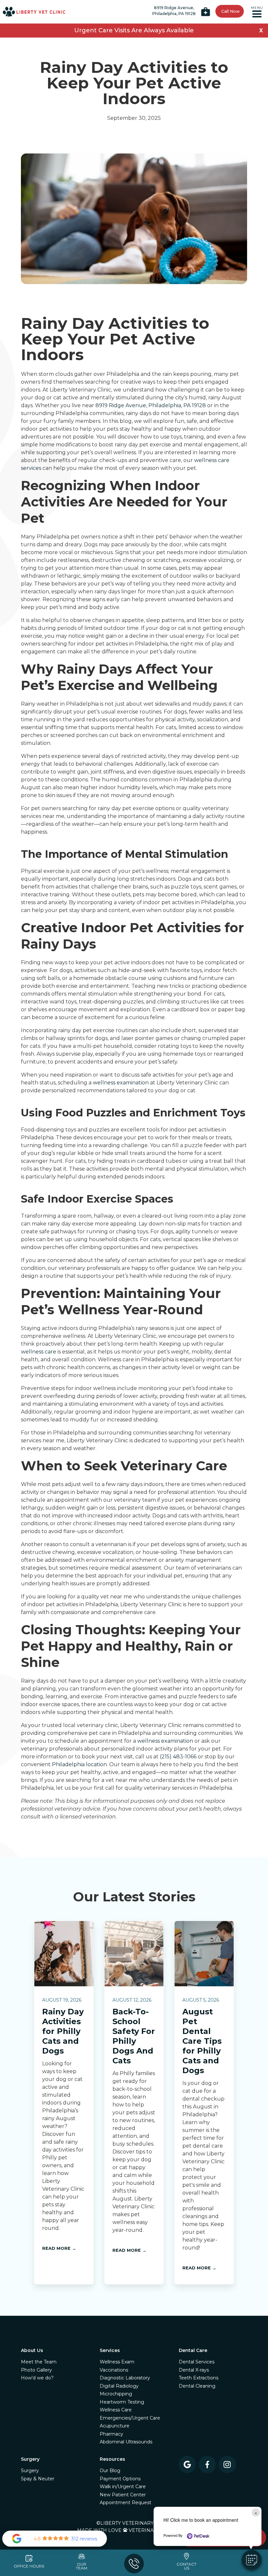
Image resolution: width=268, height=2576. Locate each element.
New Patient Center (123, 2495)
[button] (257, 12)
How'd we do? (37, 2378)
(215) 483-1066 (178, 1757)
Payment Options (120, 2479)
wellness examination (121, 1083)
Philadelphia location (79, 1764)
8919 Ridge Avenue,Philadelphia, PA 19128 (174, 11)
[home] (34, 12)
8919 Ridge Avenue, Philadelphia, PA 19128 (151, 405)
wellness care (39, 1352)
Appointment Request (126, 2503)
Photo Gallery (36, 2370)
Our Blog (110, 2471)
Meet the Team (39, 2362)
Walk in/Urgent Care (123, 2487)
